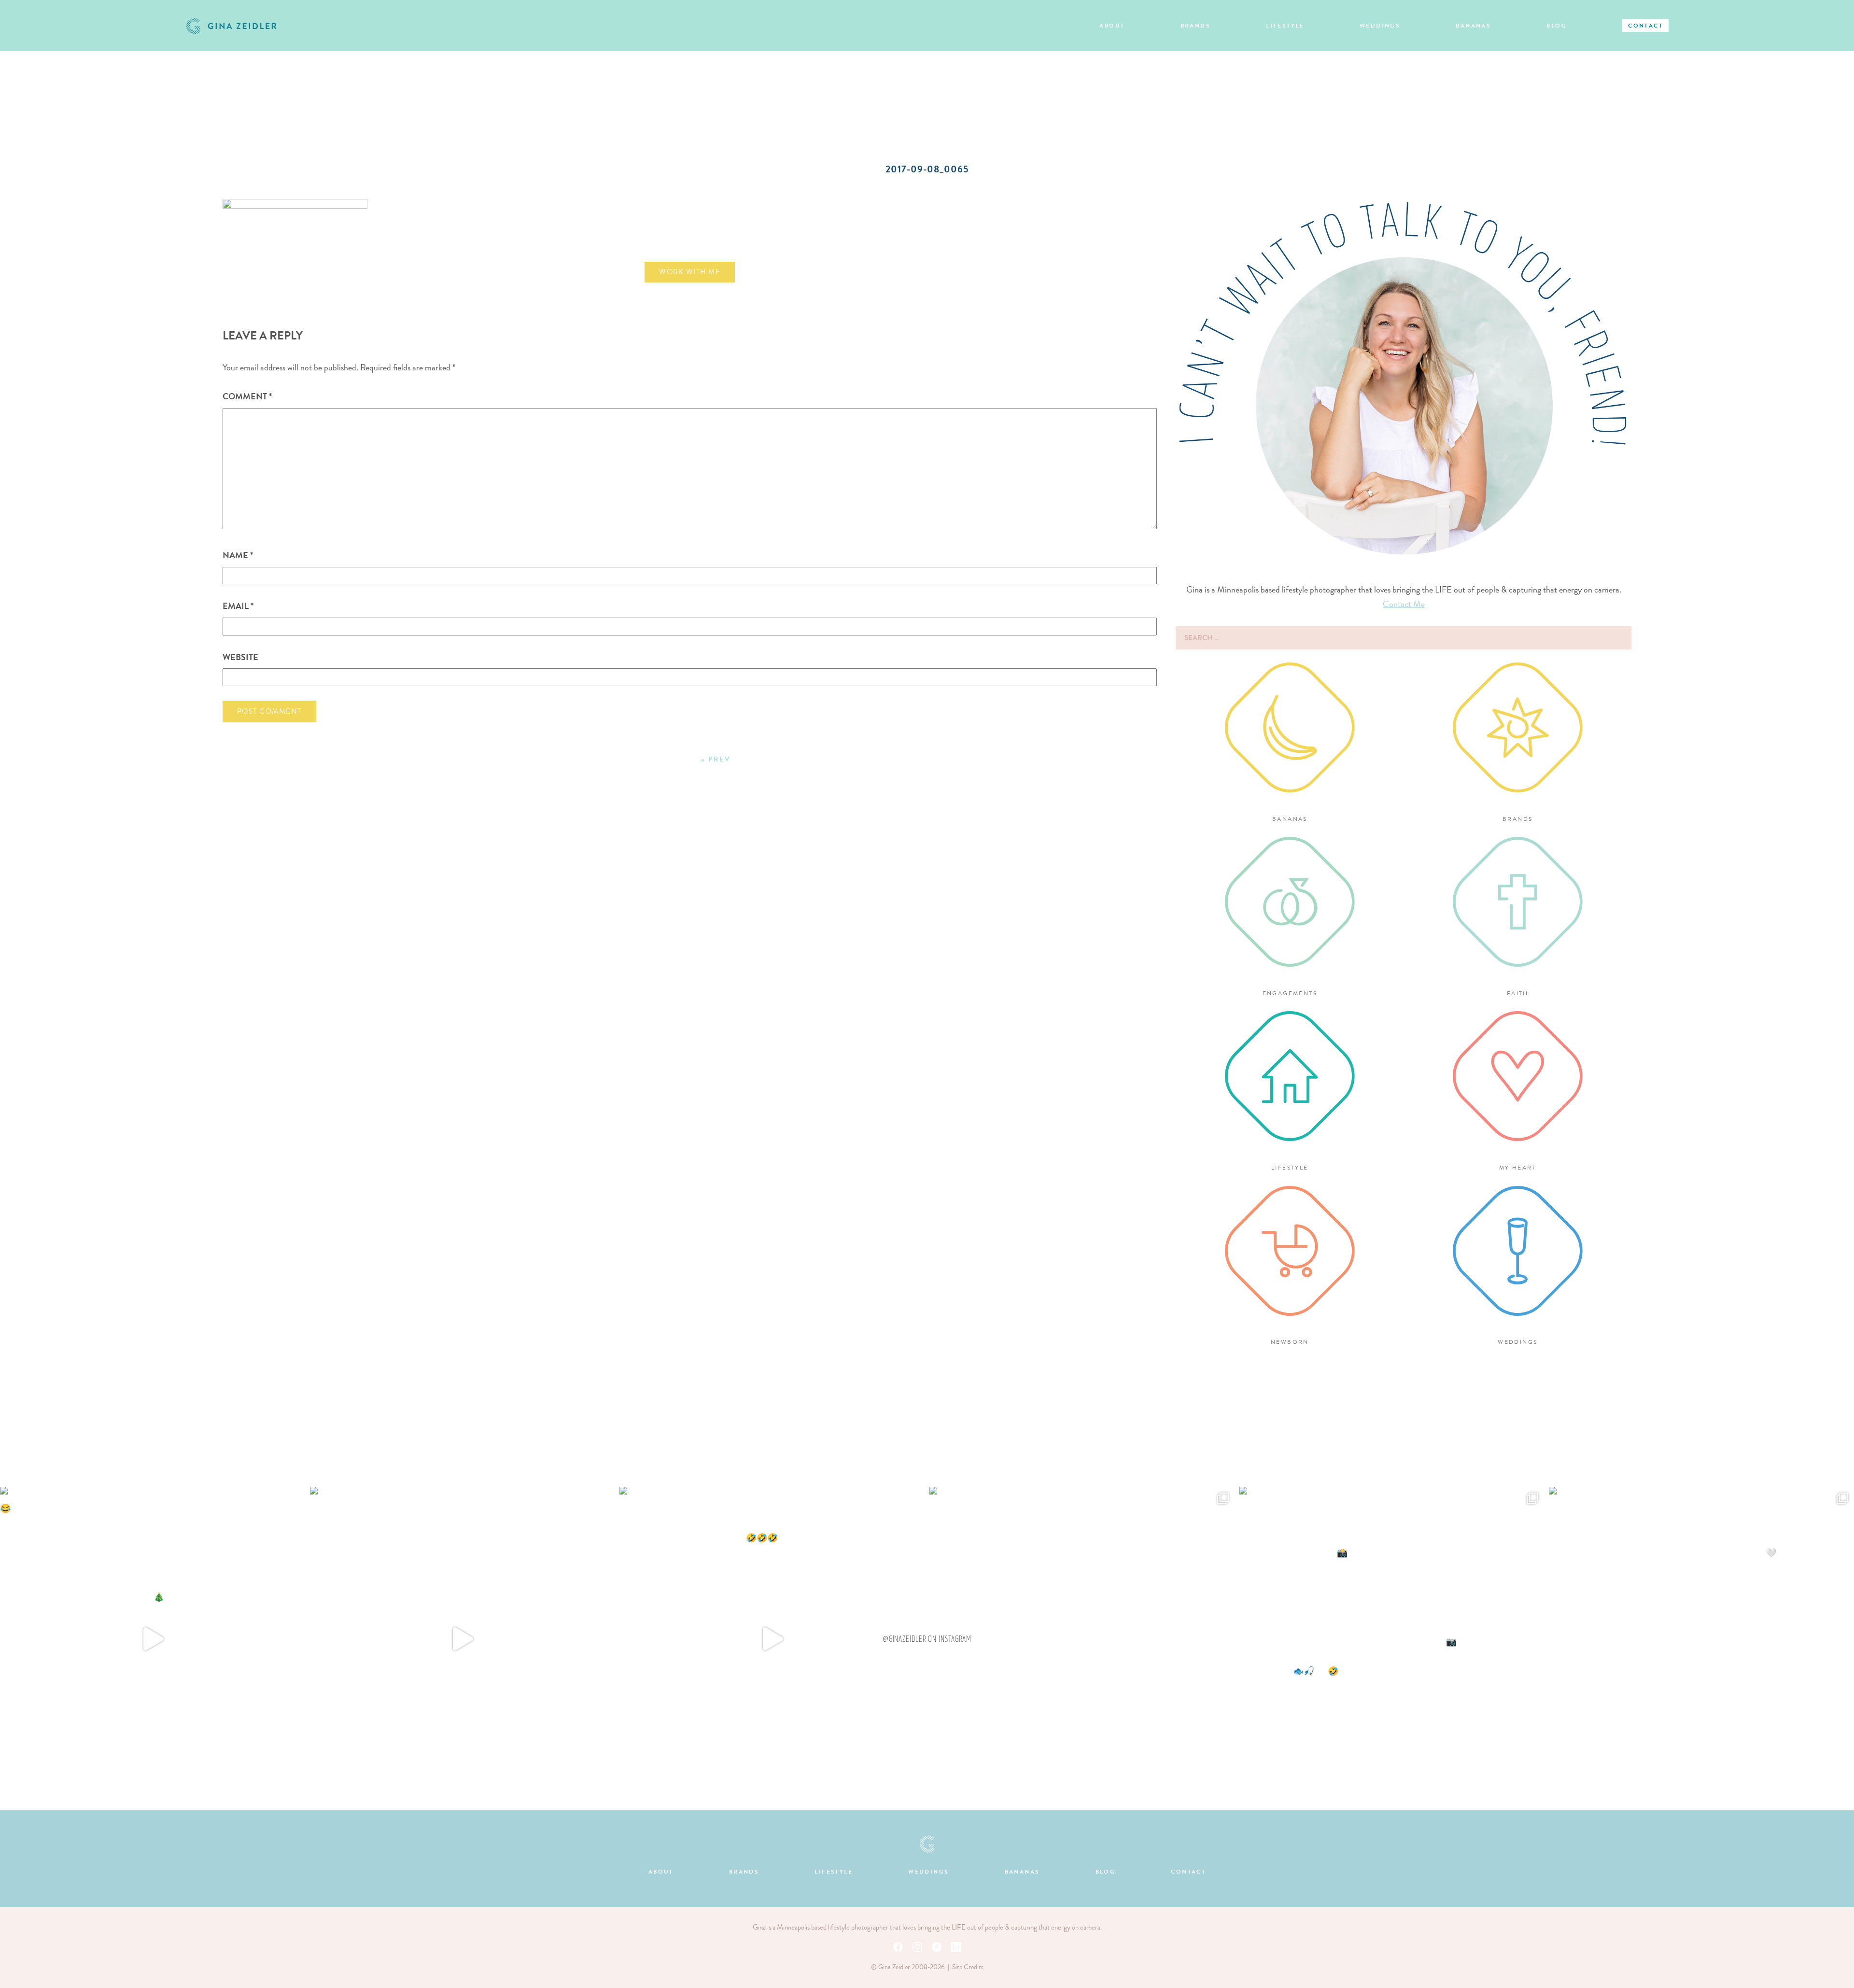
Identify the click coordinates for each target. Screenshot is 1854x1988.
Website (240, 657)
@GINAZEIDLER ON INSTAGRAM (927, 1639)
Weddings (1380, 26)
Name (238, 555)
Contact (1645, 26)
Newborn (1290, 1342)
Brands (1195, 26)
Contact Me (1404, 604)
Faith (1518, 993)
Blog (1557, 26)
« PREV (716, 759)
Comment (247, 396)
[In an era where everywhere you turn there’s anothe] (1082, 1639)
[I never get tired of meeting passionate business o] (1701, 1639)
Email (238, 606)
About (1112, 26)
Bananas (1473, 26)
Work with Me (690, 272)
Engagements (1290, 993)
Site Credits (968, 1967)
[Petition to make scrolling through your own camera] (1392, 1639)
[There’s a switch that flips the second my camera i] (772, 1639)
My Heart (1518, 1168)
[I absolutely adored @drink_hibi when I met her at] (463, 1639)
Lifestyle (1285, 26)
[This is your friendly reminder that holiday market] (153, 1639)
